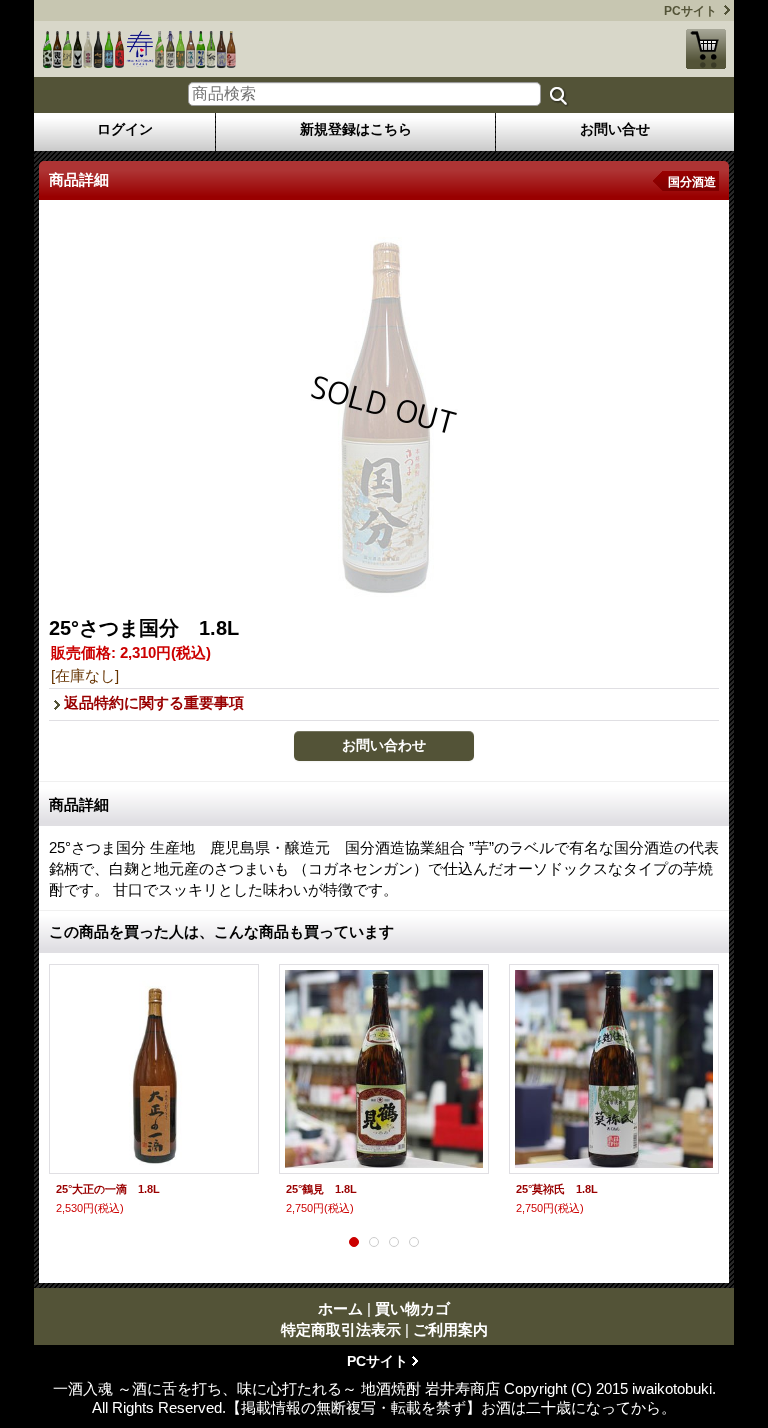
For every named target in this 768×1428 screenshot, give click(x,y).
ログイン (125, 129)
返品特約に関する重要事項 (154, 702)
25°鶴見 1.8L (321, 1189)
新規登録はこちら (356, 129)
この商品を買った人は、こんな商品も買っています (221, 931)
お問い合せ (615, 129)
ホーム (340, 1308)
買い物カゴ (706, 49)
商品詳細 (79, 804)
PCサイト (690, 11)
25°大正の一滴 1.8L (108, 1189)
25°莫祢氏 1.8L (557, 1189)
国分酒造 (692, 182)
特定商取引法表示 (341, 1329)
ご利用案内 (450, 1329)
